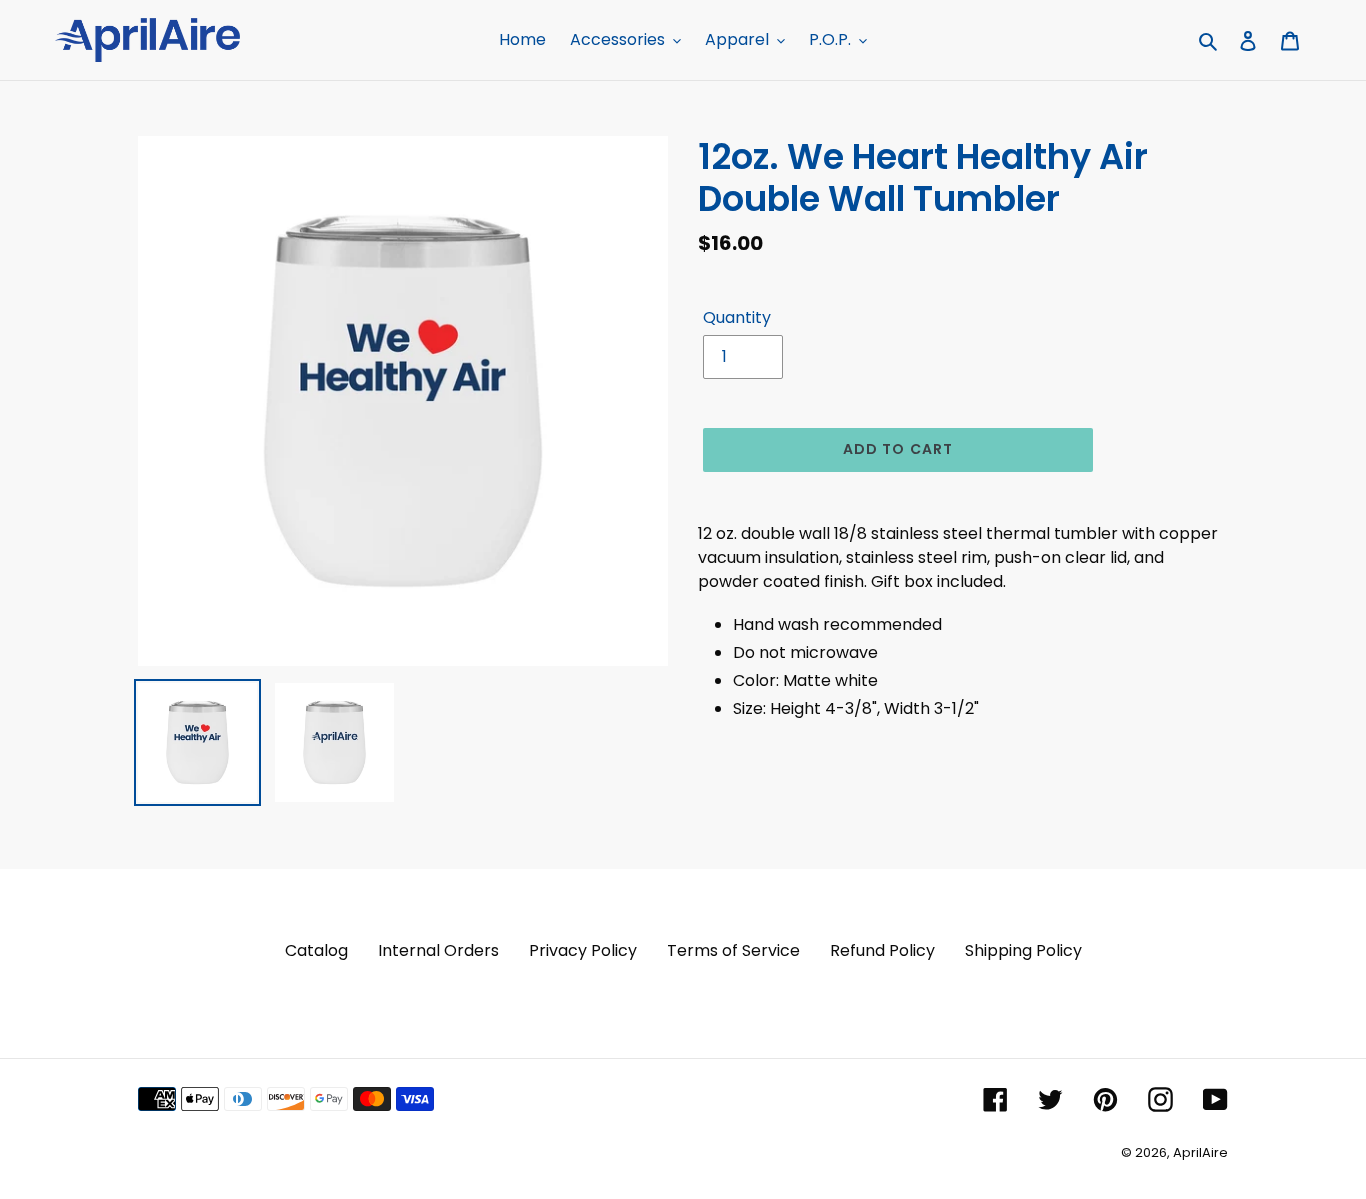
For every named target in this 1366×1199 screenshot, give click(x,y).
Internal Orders (438, 950)
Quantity (737, 317)
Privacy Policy (583, 950)
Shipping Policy (1023, 950)
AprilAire (1200, 1152)
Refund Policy (882, 950)
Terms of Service (733, 950)
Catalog (316, 950)
